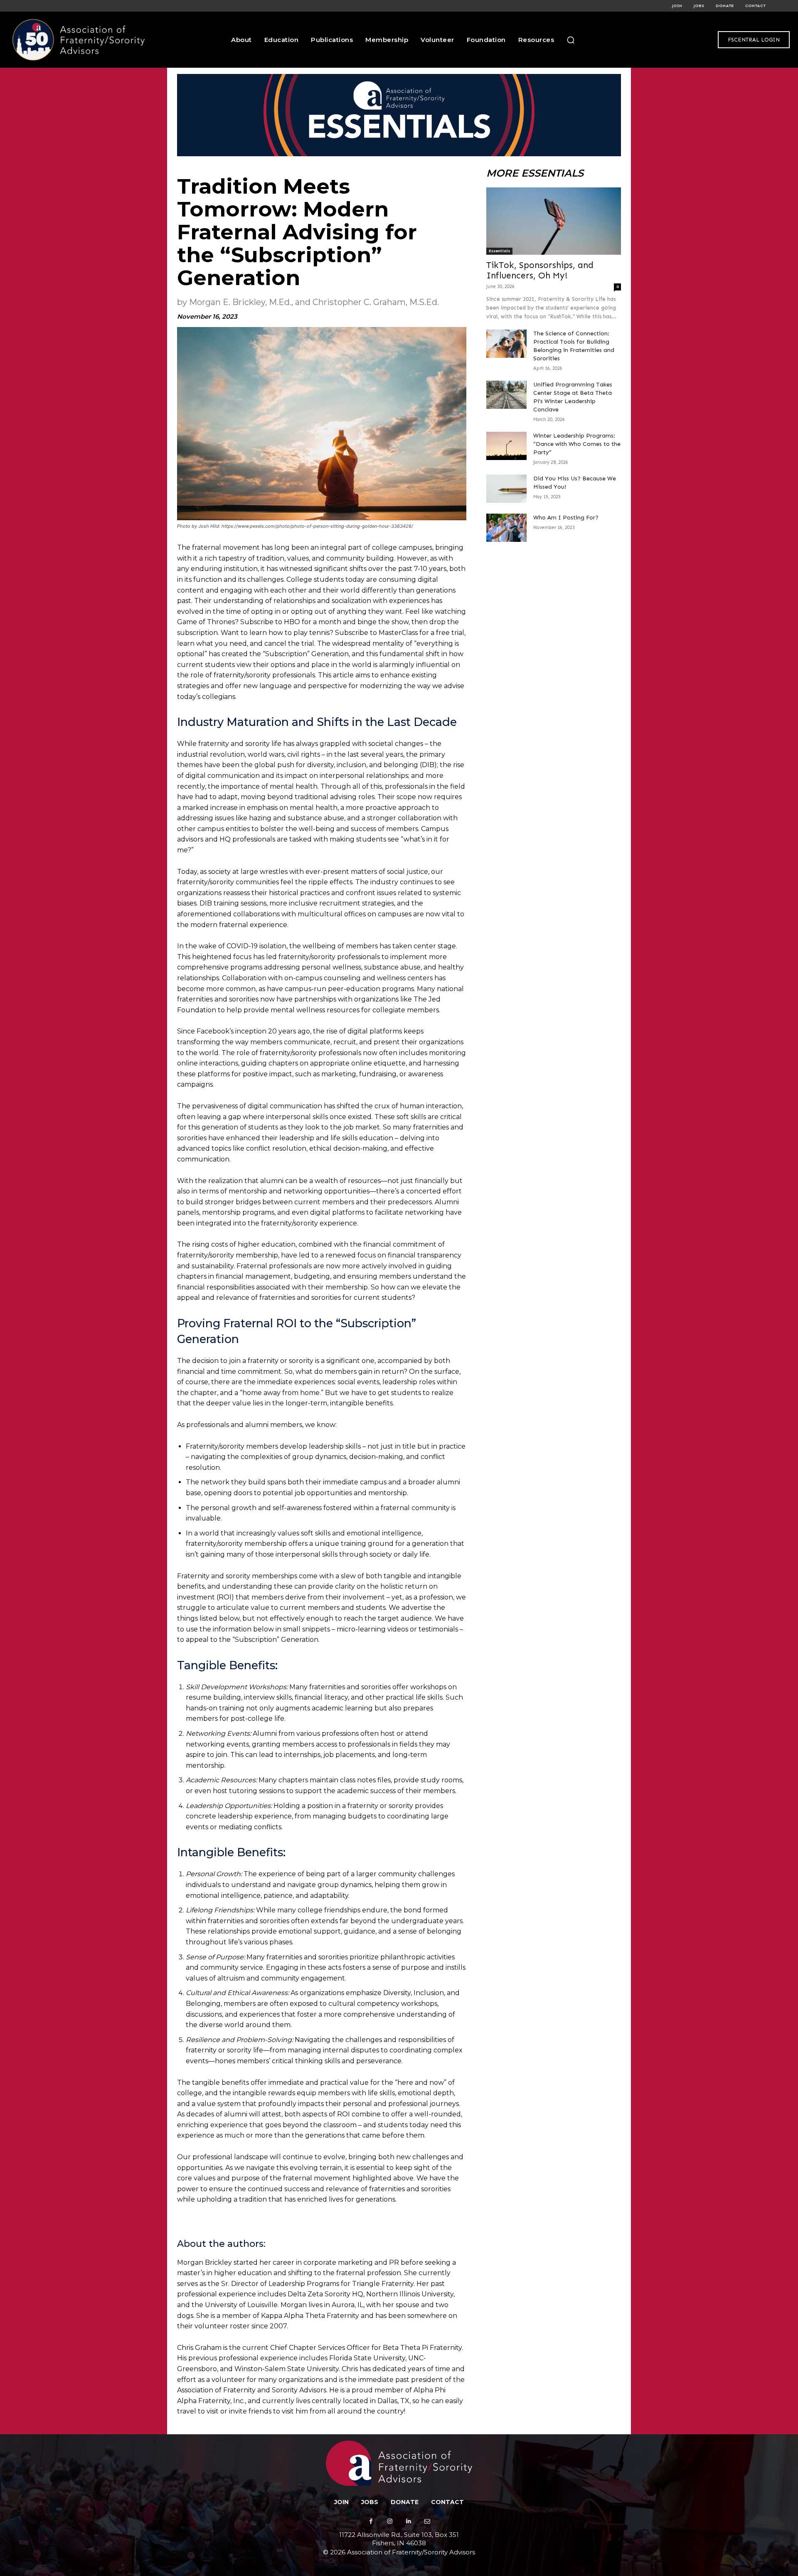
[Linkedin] (408, 2521)
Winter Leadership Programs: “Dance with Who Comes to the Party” (577, 444)
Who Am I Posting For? (566, 518)
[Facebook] (371, 2521)
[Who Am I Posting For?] (506, 528)
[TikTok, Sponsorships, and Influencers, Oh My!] (554, 221)
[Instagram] (390, 2521)
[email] (427, 2521)
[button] (571, 40)
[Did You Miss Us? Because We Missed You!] (506, 489)
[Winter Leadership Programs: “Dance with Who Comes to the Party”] (506, 446)
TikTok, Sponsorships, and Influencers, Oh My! (540, 270)
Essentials (499, 251)
